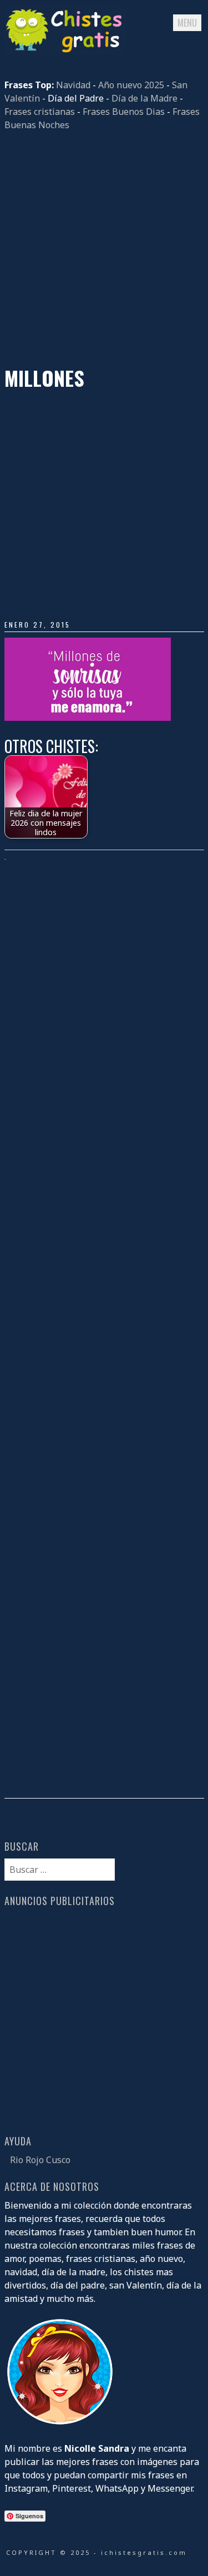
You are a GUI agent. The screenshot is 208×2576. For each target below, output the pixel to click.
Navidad (73, 85)
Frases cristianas (40, 112)
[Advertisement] (104, 249)
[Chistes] (65, 52)
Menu (187, 23)
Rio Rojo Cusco (40, 2160)
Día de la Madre (144, 98)
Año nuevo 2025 (131, 85)
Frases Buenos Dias (124, 112)
